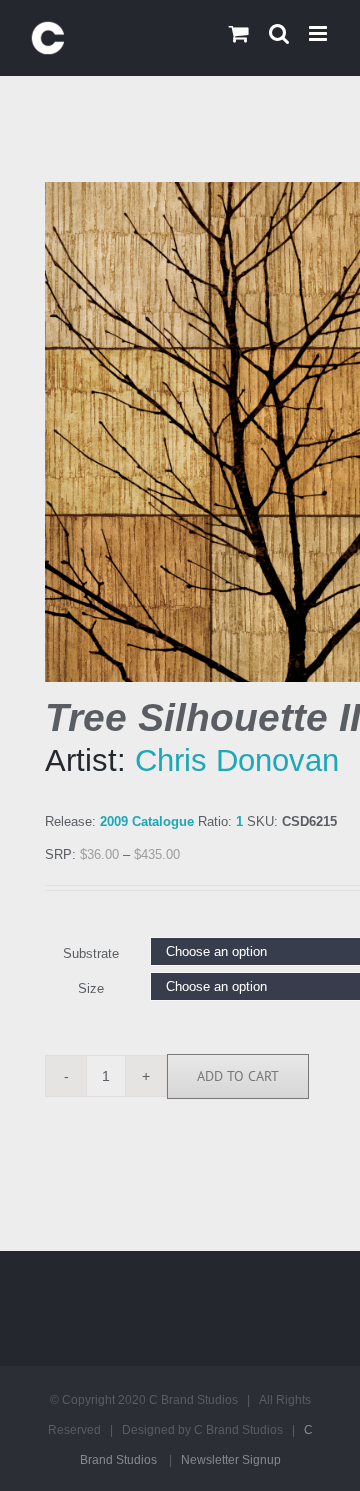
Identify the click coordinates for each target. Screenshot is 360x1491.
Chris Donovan (237, 760)
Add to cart (238, 1076)
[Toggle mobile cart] (239, 33)
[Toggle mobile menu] (319, 33)
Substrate (91, 953)
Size (91, 988)
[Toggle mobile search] (279, 33)
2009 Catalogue (147, 821)
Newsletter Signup (231, 1460)
